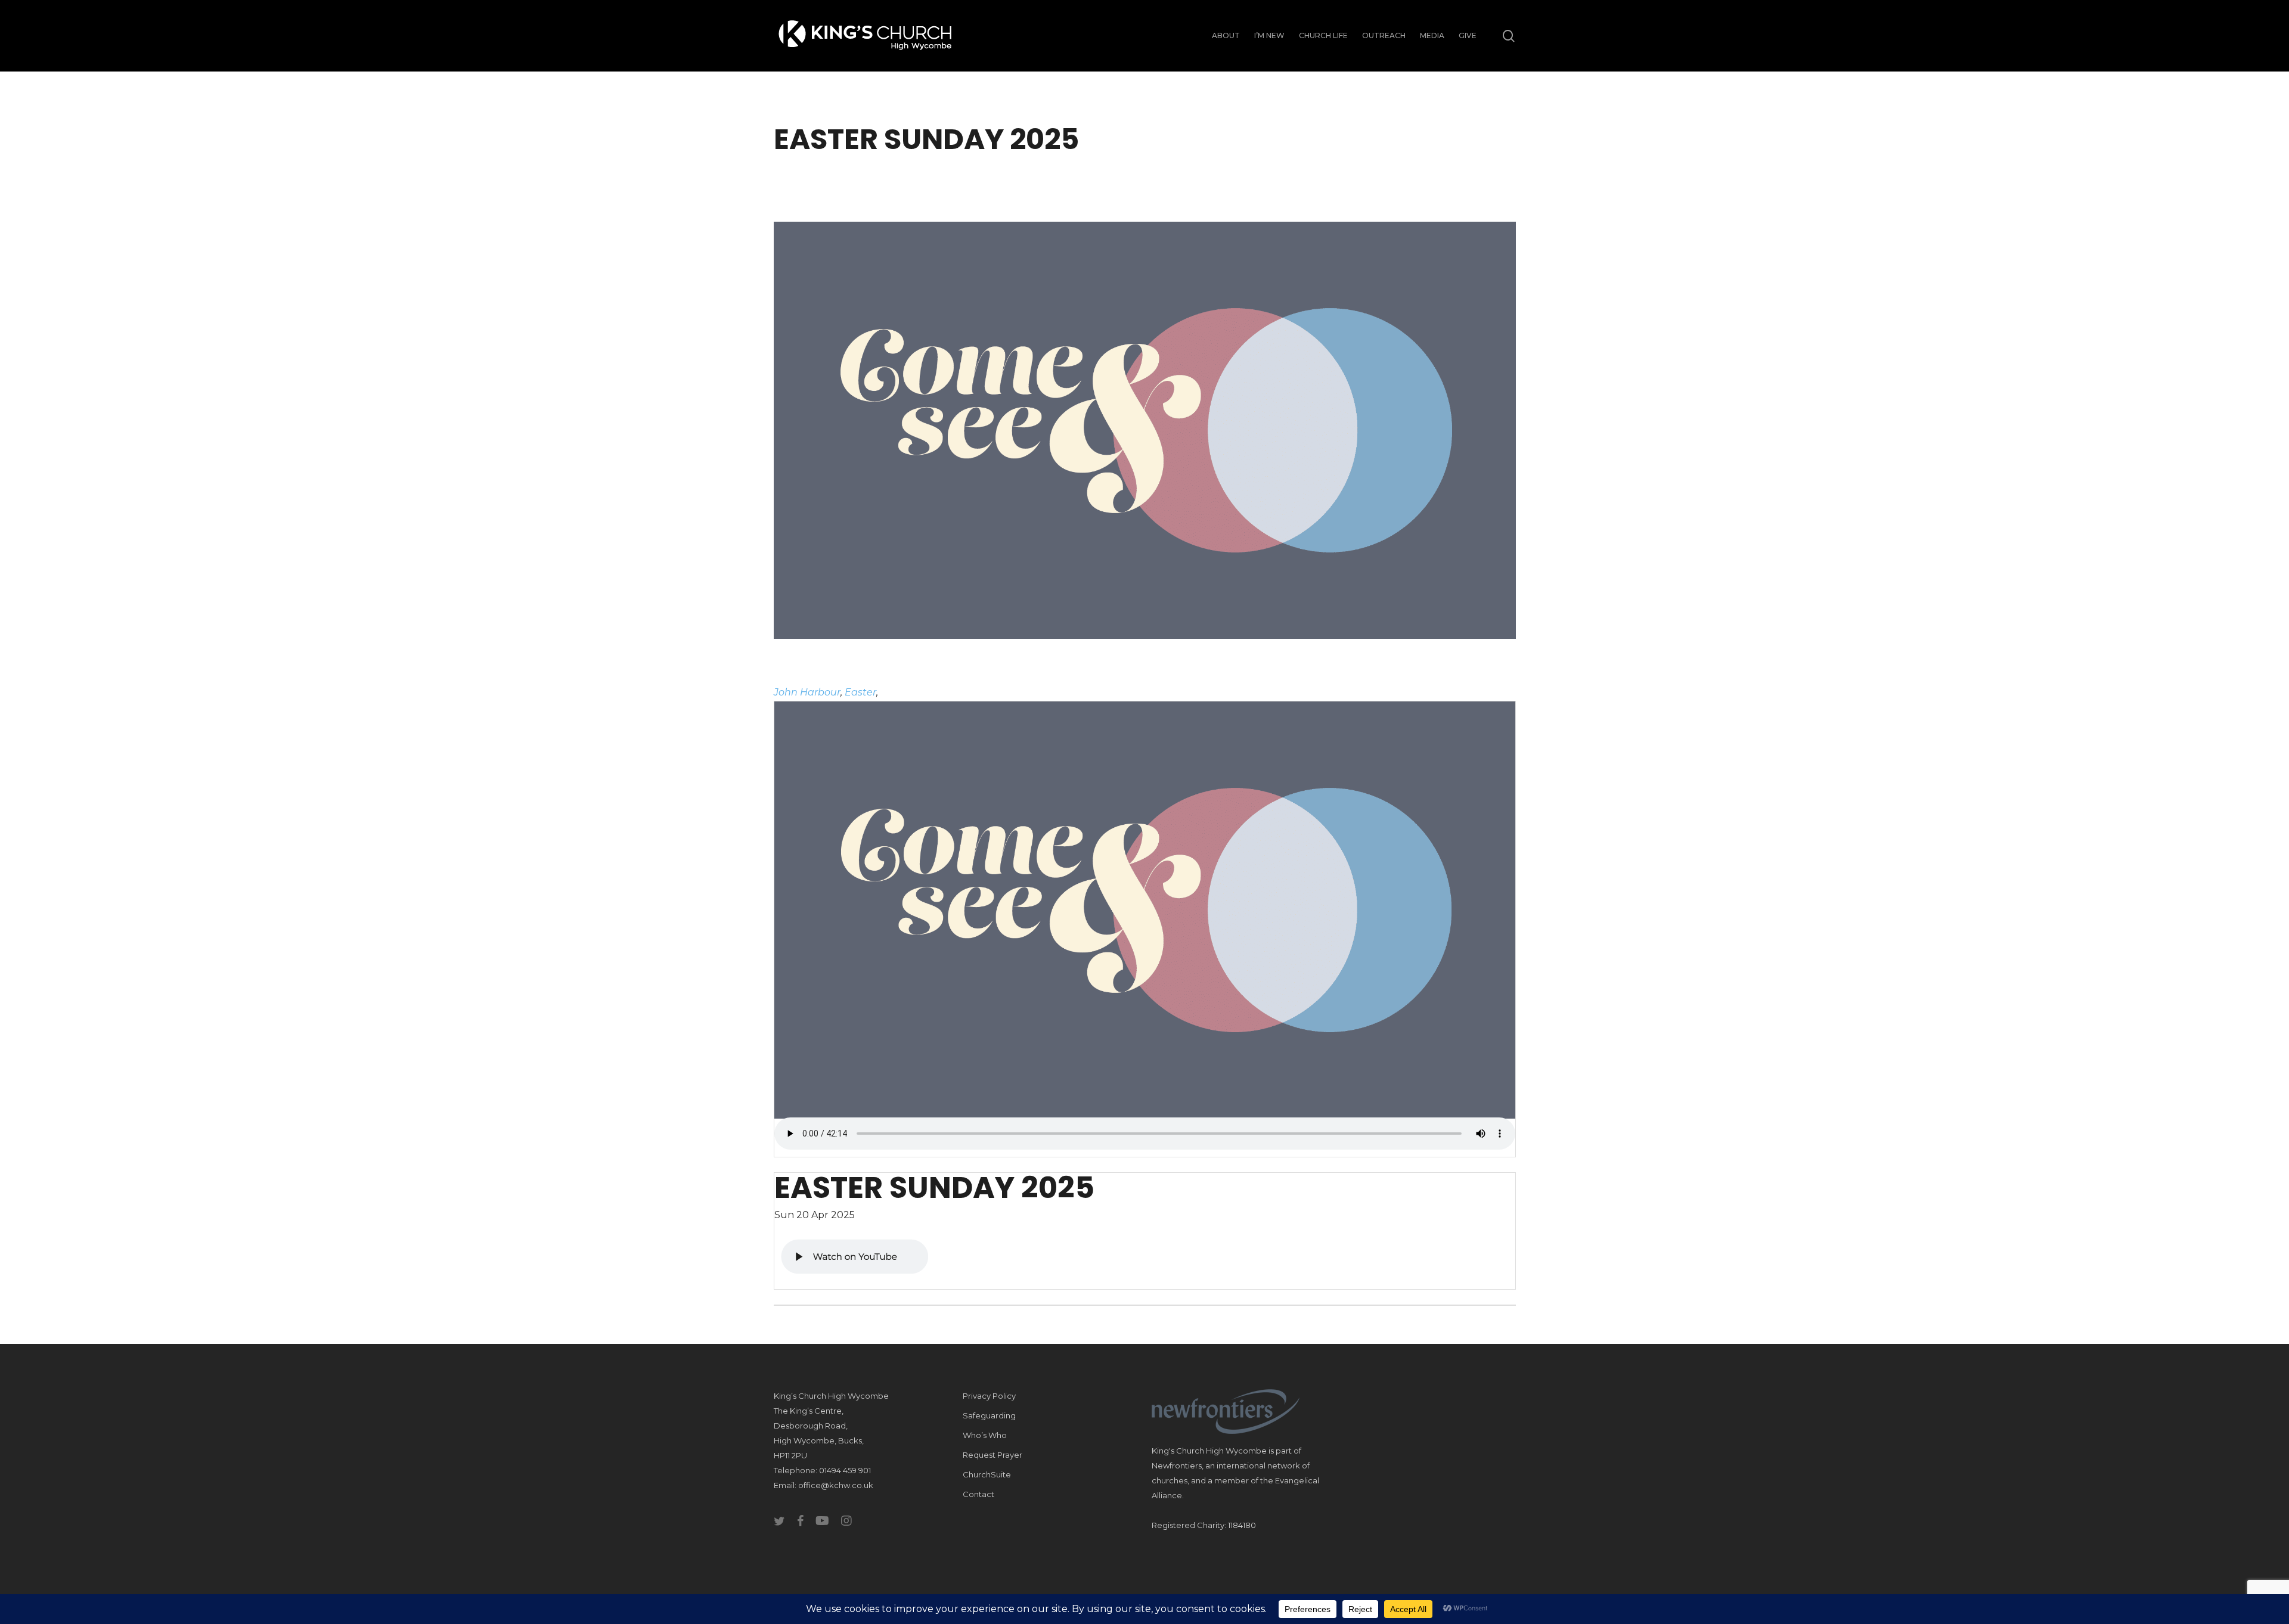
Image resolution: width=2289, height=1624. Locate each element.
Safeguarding (989, 1415)
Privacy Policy (989, 1396)
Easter (860, 692)
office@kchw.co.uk (836, 1485)
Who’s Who (985, 1435)
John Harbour (807, 692)
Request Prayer (992, 1455)
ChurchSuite (987, 1474)
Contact (978, 1494)
